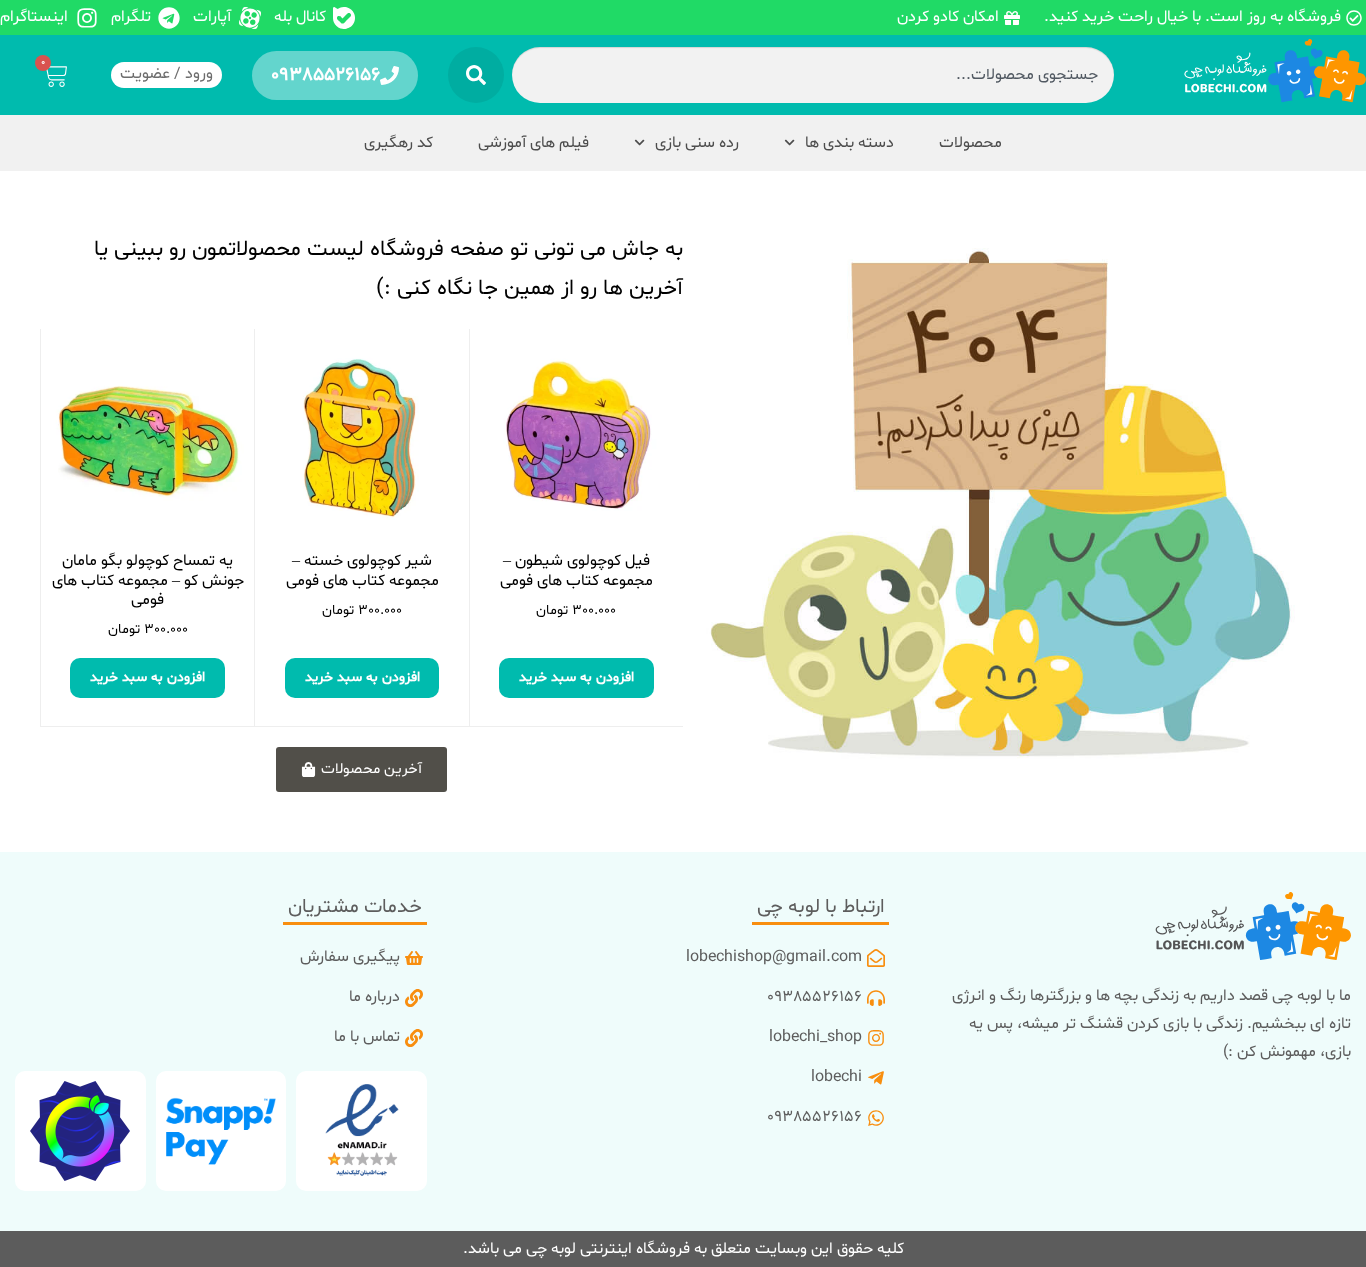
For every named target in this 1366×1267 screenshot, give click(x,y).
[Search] (476, 75)
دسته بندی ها (849, 143)
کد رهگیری (398, 143)
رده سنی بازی (697, 143)
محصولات (970, 143)
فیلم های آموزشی (533, 143)
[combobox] (813, 75)
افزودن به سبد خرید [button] (576, 677)
